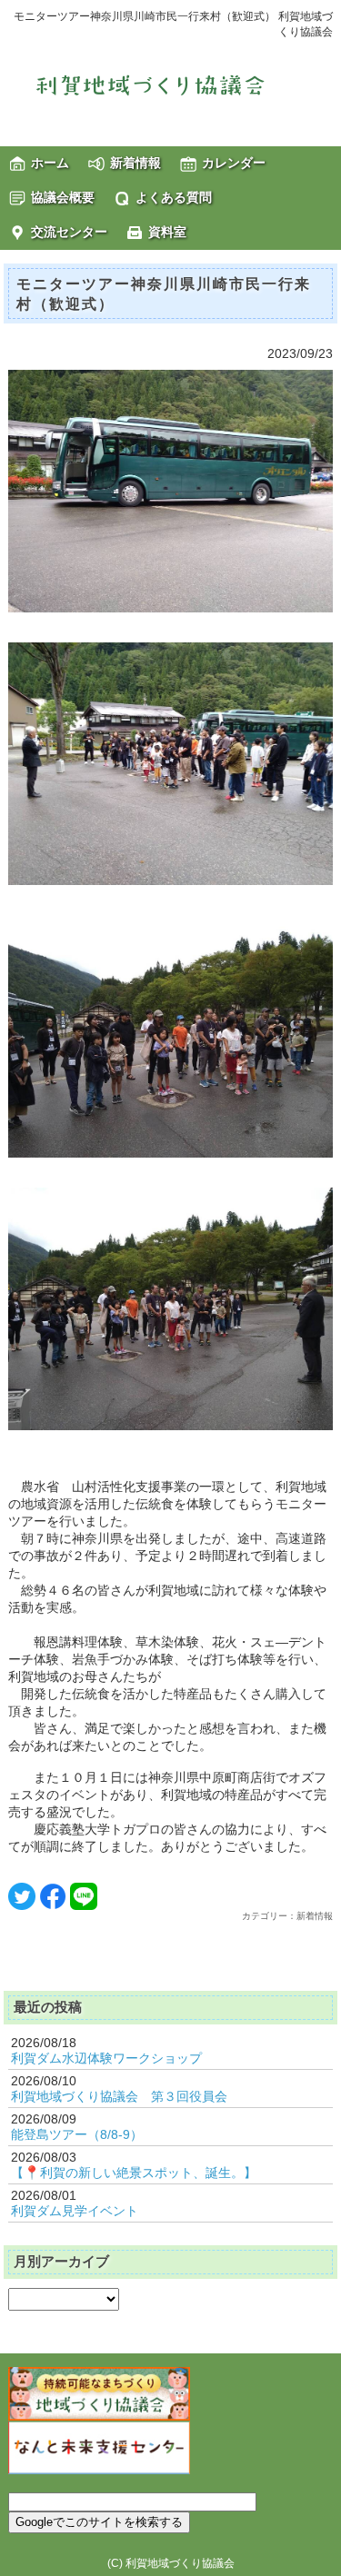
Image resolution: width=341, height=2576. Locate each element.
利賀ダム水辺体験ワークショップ (106, 2058)
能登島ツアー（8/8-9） (77, 2134)
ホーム (50, 163)
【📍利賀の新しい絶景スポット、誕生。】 (134, 2173)
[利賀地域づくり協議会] (171, 85)
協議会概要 (63, 197)
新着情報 (135, 163)
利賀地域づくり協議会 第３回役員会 (119, 2096)
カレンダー (234, 163)
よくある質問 (174, 197)
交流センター (69, 232)
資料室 (167, 232)
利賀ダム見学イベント (75, 2211)
